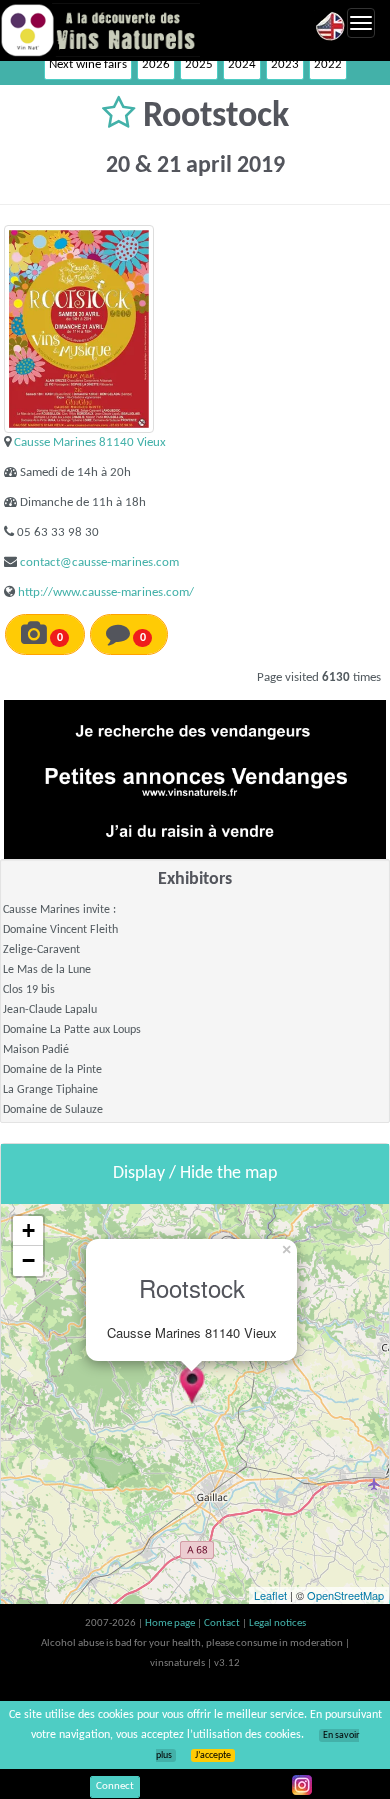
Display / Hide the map (195, 1173)
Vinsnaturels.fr (100, 30)
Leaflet (270, 1595)
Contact (223, 1623)
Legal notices (277, 1623)
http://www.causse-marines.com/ (106, 592)
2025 (199, 64)
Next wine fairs (88, 64)
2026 (156, 64)
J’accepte (213, 1755)
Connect (115, 1786)
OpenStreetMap (345, 1595)
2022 (328, 64)
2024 (242, 64)
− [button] (28, 1260)
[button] (122, 117)
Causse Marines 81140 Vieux (90, 442)
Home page (171, 1623)
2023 (285, 64)
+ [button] (28, 1230)
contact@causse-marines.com (99, 562)
